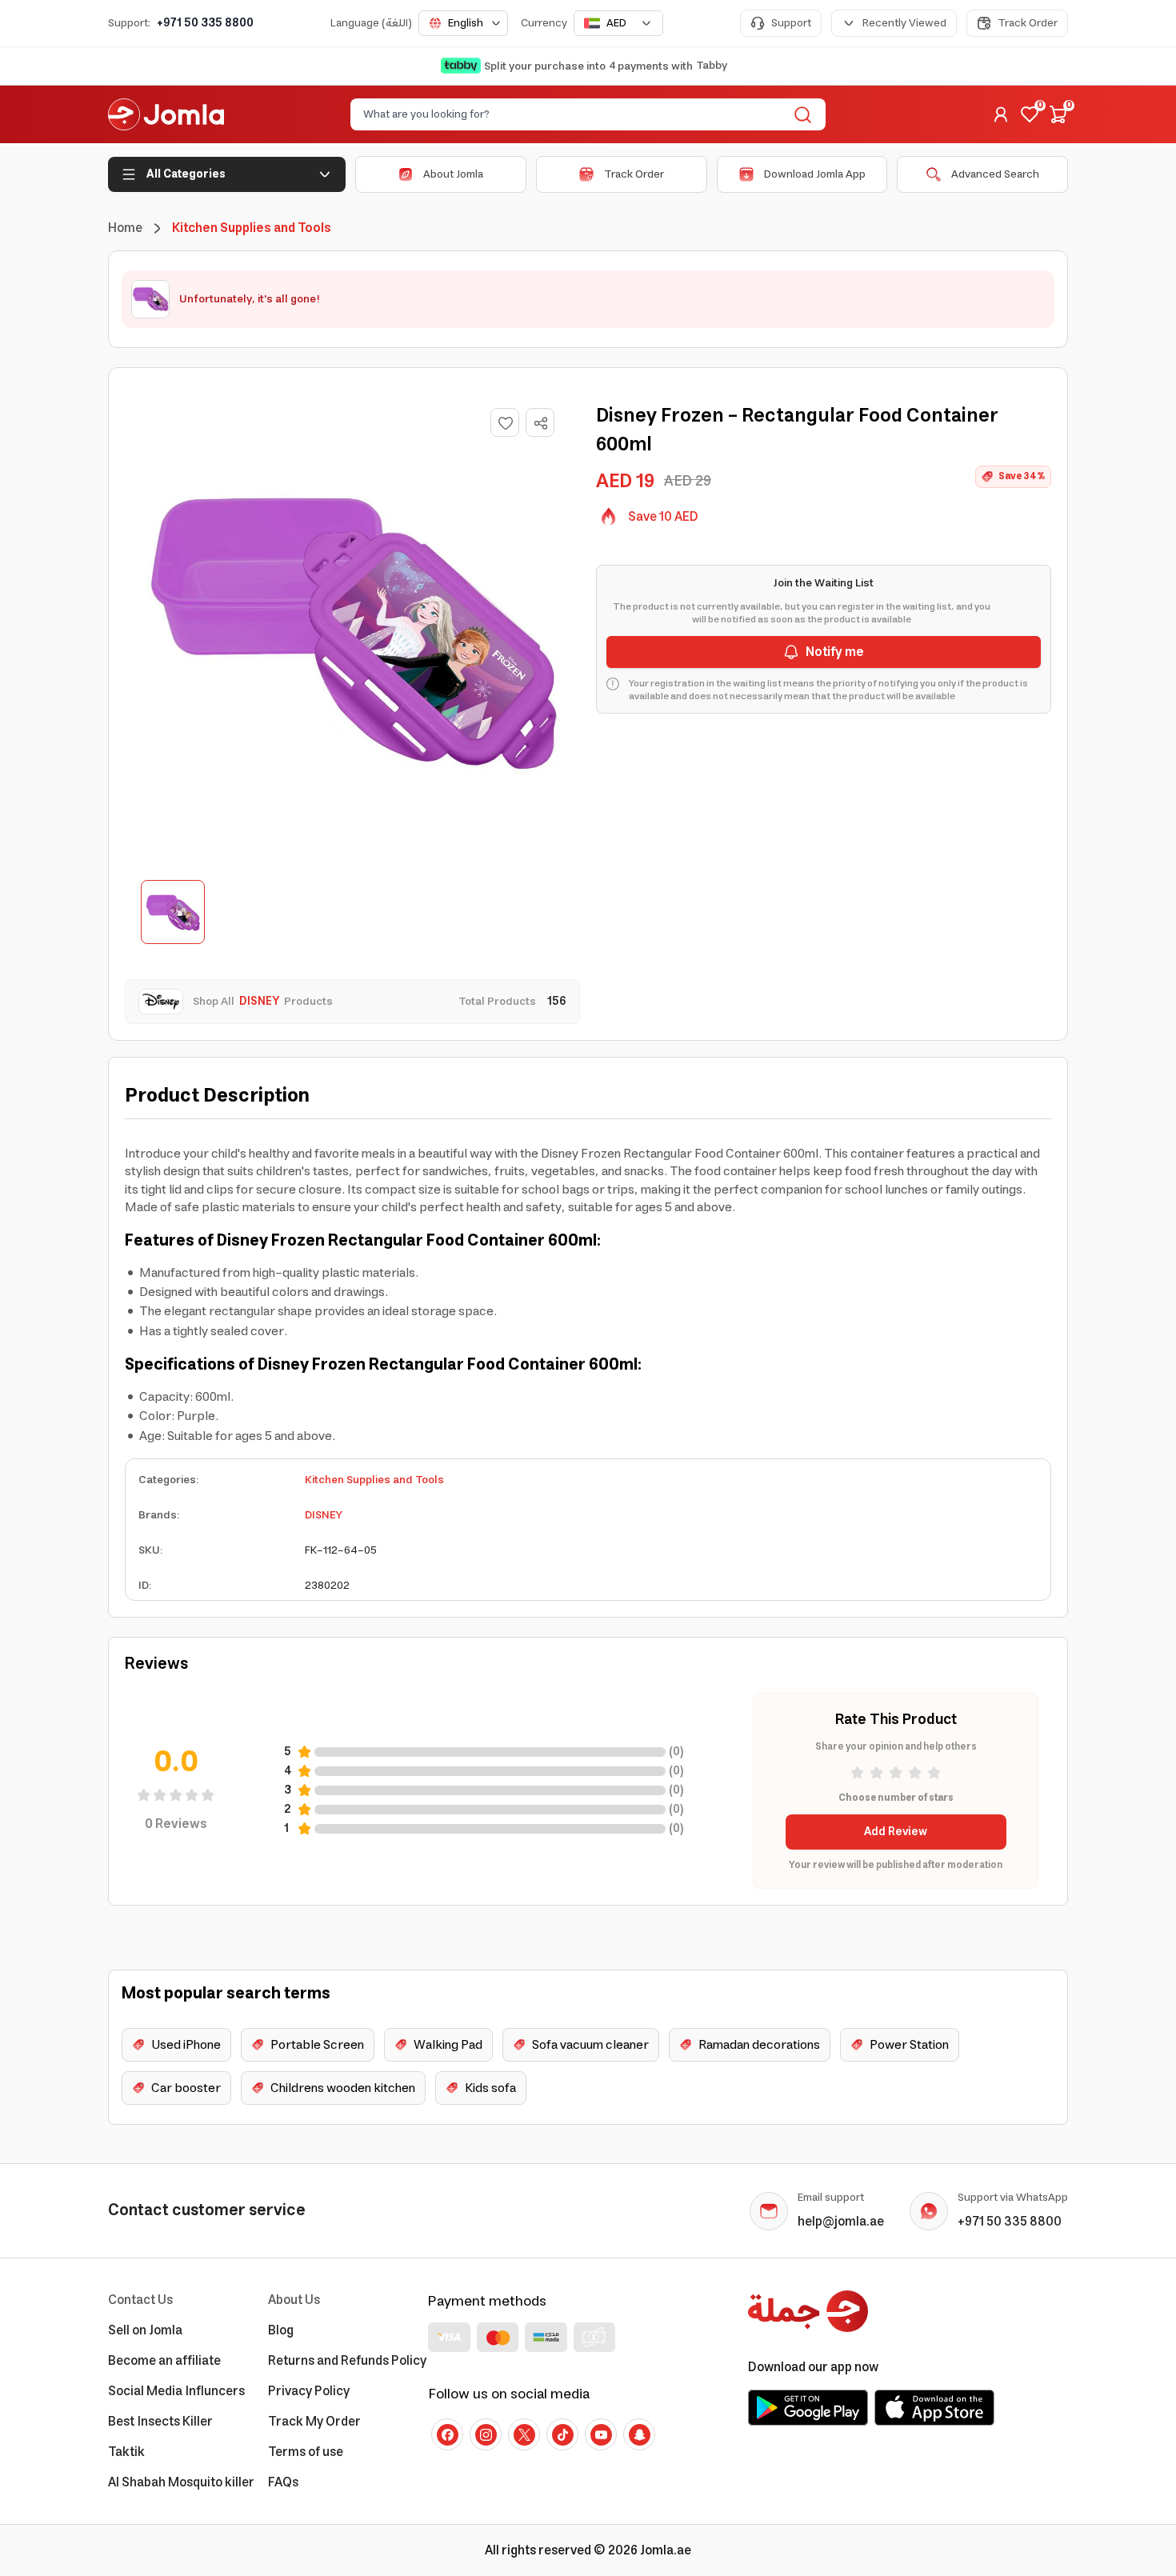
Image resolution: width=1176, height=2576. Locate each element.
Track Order (1028, 23)
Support (791, 23)
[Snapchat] (639, 2434)
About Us (294, 2300)
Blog (281, 2330)
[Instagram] (486, 2434)
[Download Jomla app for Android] (808, 2407)
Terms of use (306, 2452)
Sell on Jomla (145, 2330)
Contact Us (140, 2300)
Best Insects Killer (160, 2422)
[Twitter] (524, 2434)
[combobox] (463, 23)
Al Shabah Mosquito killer (181, 2482)
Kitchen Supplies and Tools (374, 1480)
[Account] (1001, 114)
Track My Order (314, 2422)
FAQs (283, 2482)
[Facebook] (447, 2434)
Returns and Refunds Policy (347, 2361)
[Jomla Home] (166, 114)
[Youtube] (601, 2434)
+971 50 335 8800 (205, 23)
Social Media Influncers (176, 2391)
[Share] (541, 423)
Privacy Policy (309, 2391)
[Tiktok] (562, 2434)
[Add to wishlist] (505, 422)
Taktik (126, 2452)
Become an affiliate (164, 2361)
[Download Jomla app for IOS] (934, 2407)
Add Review (896, 1832)
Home (125, 228)
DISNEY (324, 1515)
